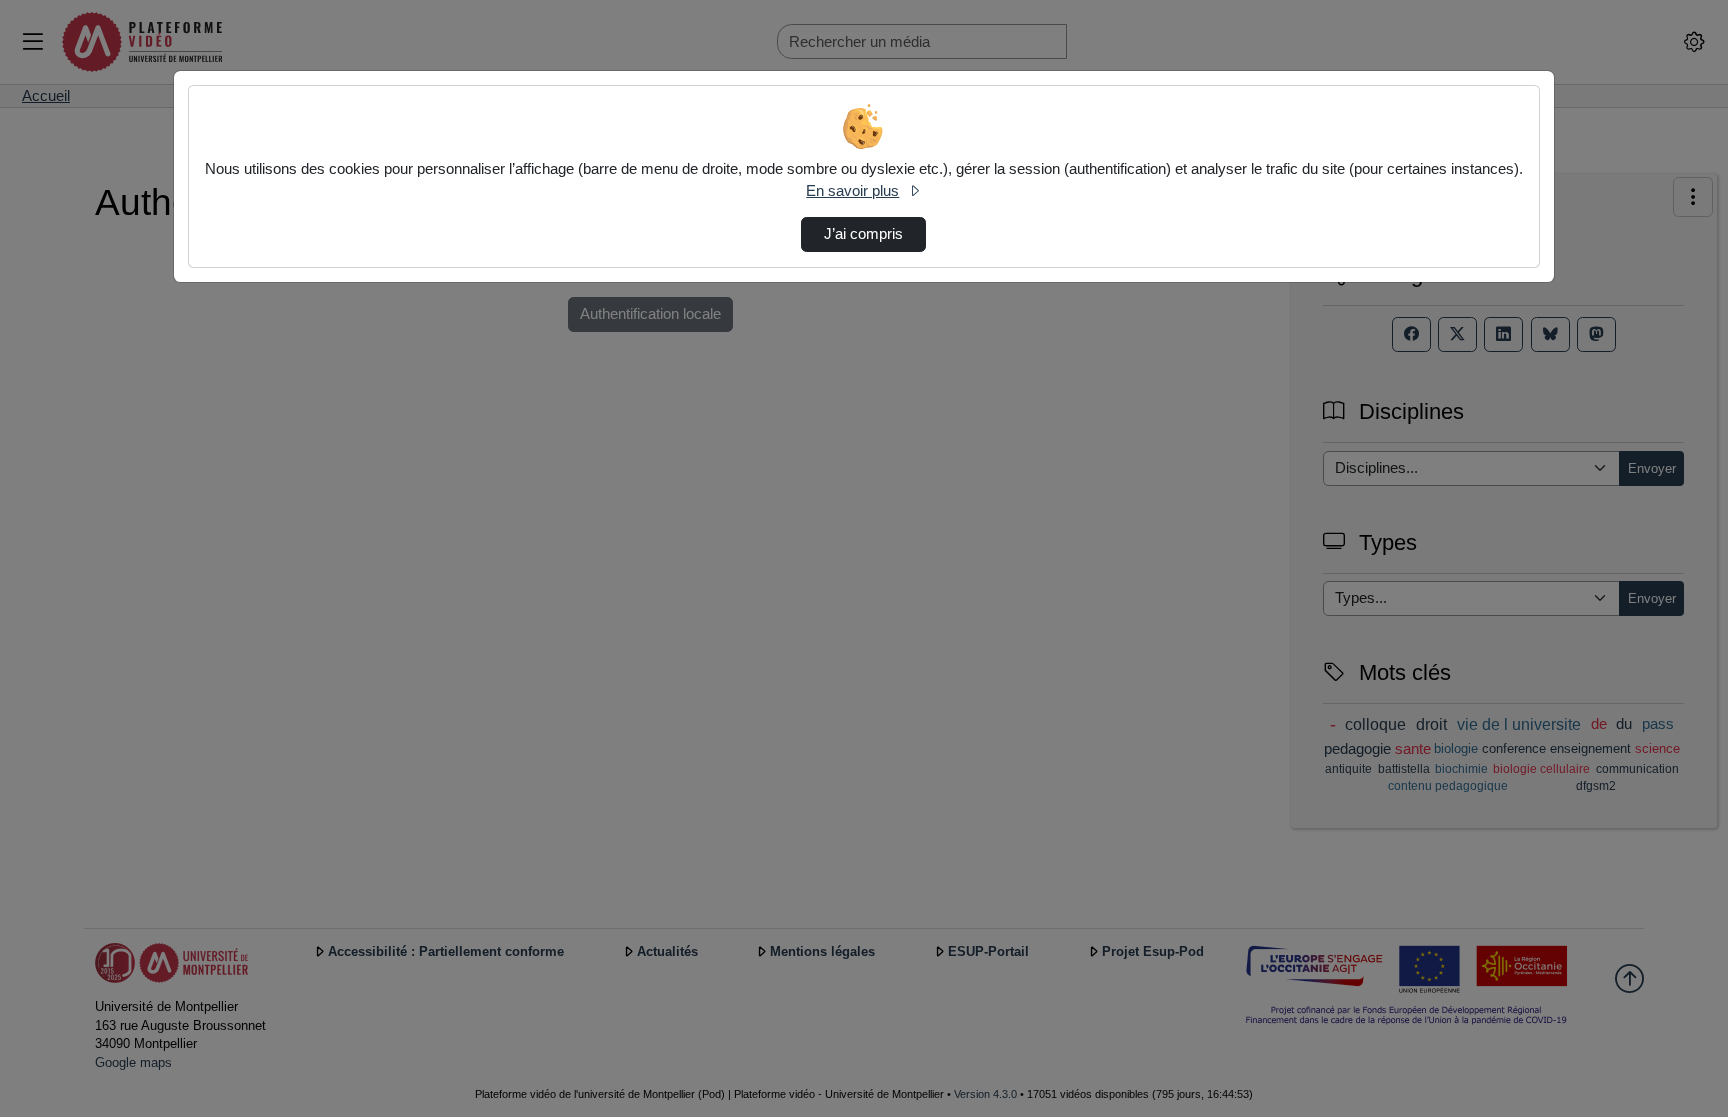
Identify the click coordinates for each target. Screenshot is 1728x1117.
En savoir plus (852, 191)
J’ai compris (863, 234)
